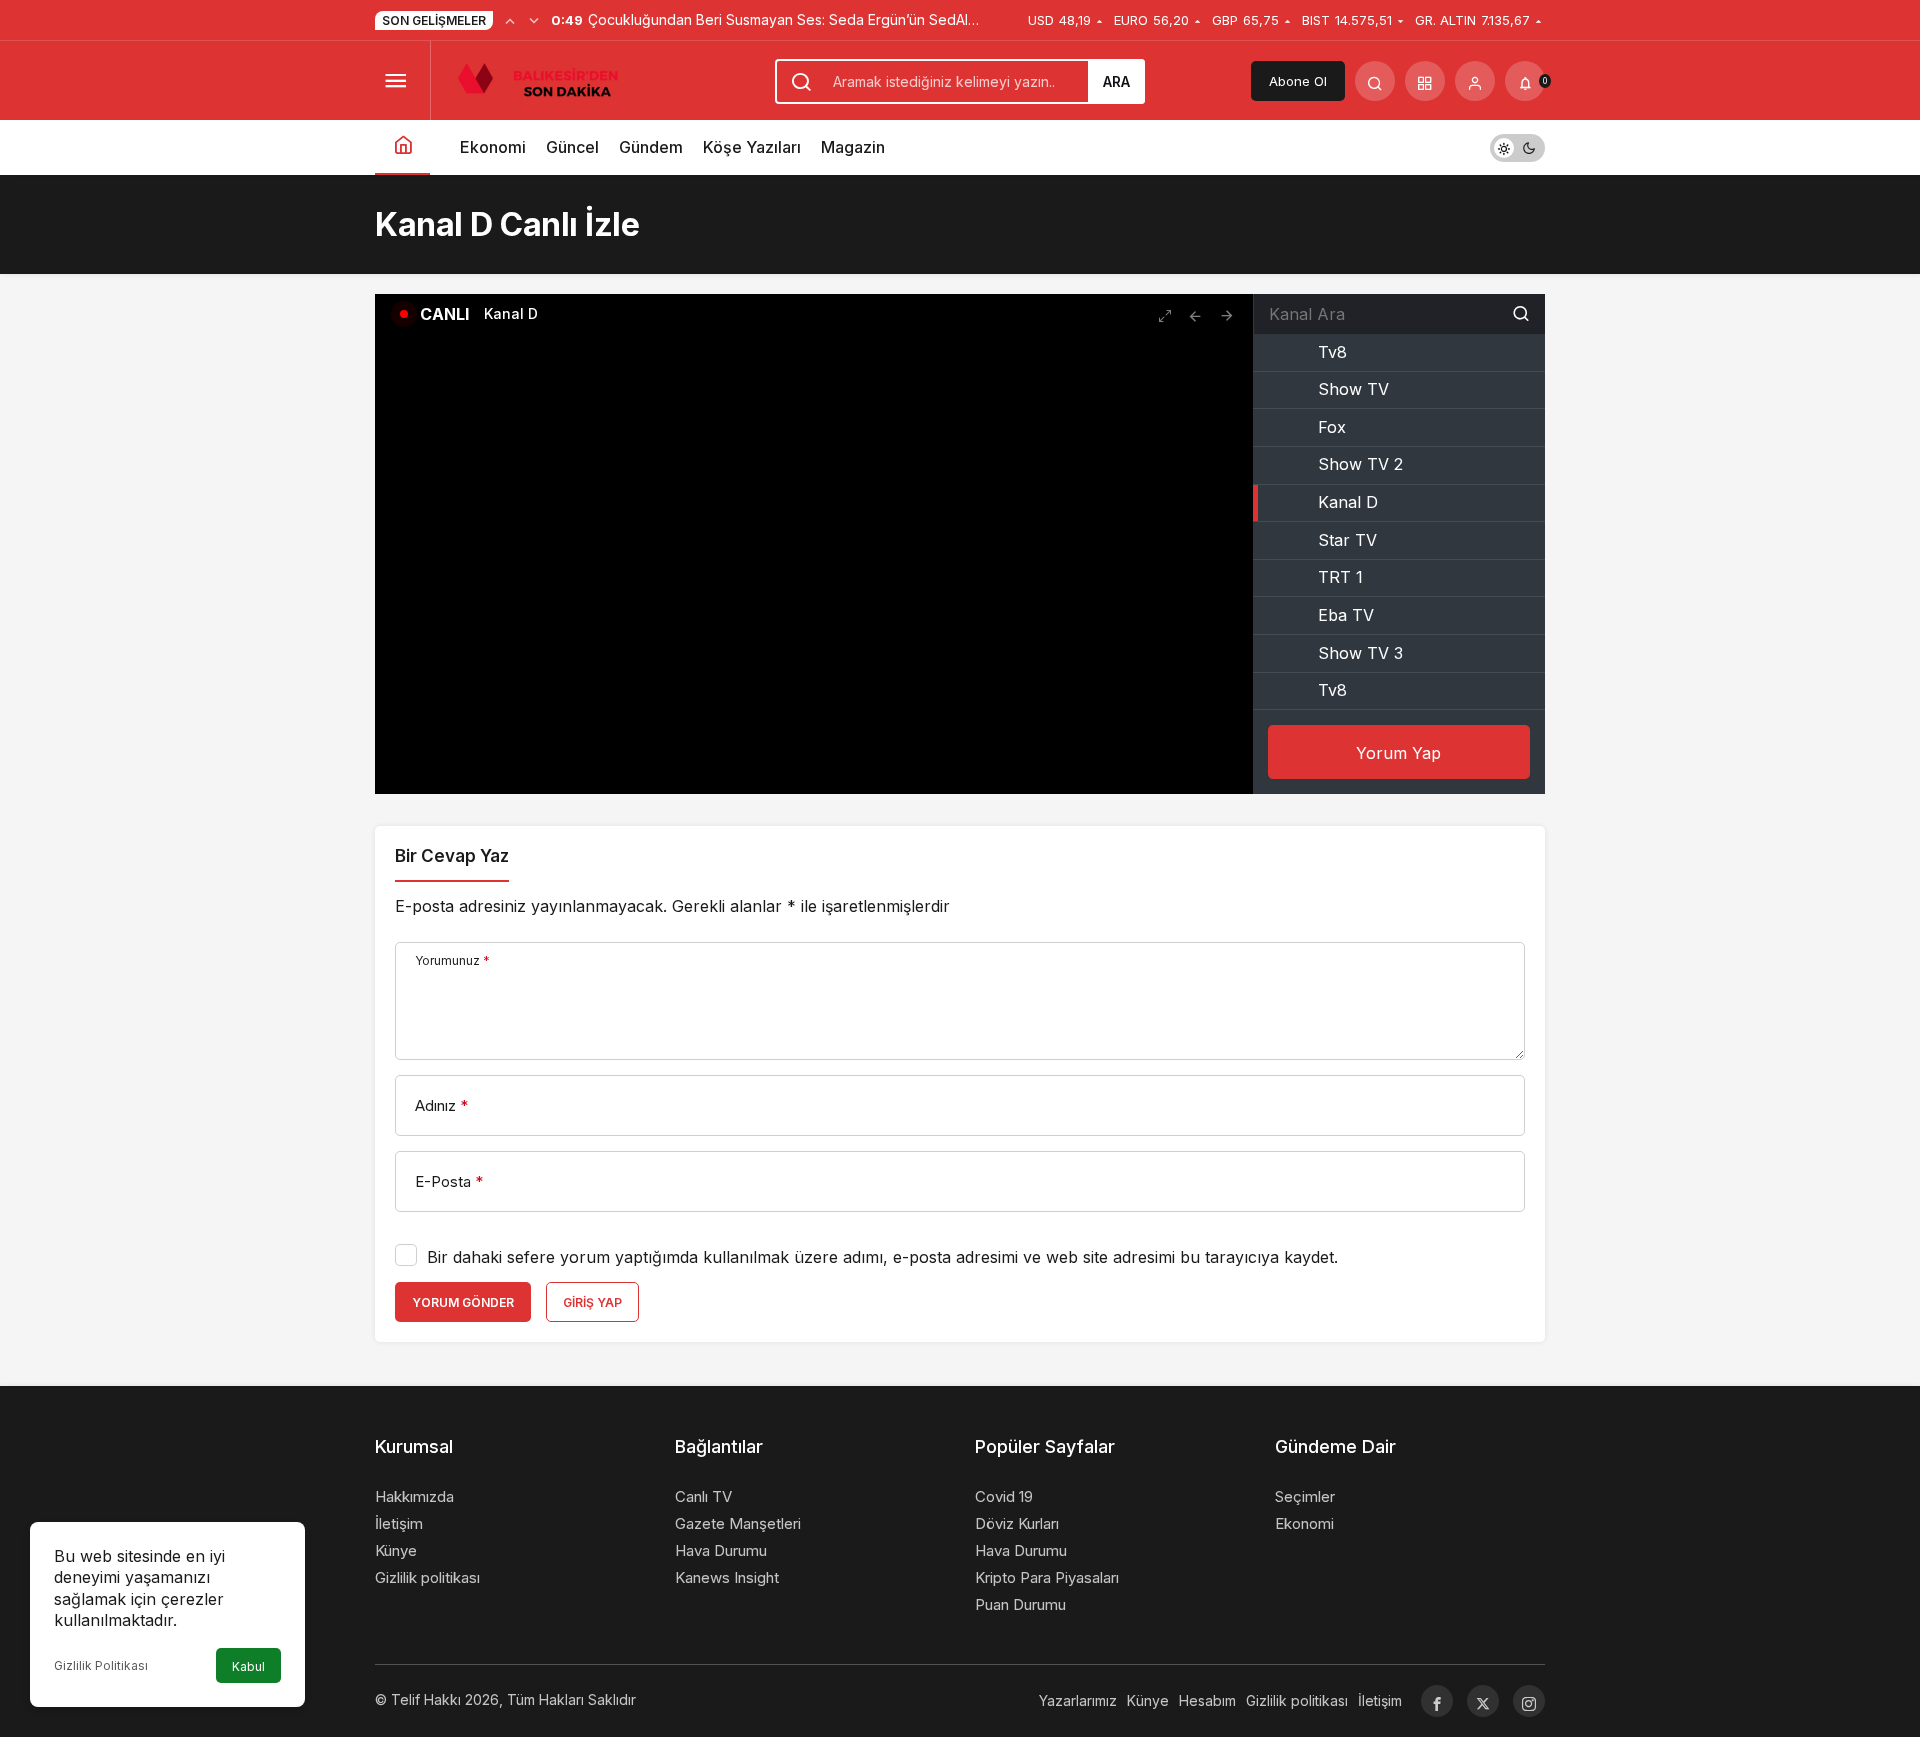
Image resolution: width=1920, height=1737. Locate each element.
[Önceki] (510, 20)
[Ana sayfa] (402, 147)
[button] (1425, 81)
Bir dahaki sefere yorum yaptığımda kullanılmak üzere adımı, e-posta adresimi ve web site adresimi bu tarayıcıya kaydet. (882, 1257)
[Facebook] (1437, 1701)
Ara (1116, 81)
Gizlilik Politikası (101, 1665)
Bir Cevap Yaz (452, 856)
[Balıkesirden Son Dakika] (546, 79)
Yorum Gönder (463, 1302)
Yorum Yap (1398, 753)
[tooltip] (1195, 314)
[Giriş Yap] (1475, 81)
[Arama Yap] (1375, 81)
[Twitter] (1483, 1701)
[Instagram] (1529, 1701)
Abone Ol (1298, 81)
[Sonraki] (534, 20)
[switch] (1517, 147)
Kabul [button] (248, 1666)
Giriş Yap (592, 1302)
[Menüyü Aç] (395, 81)
